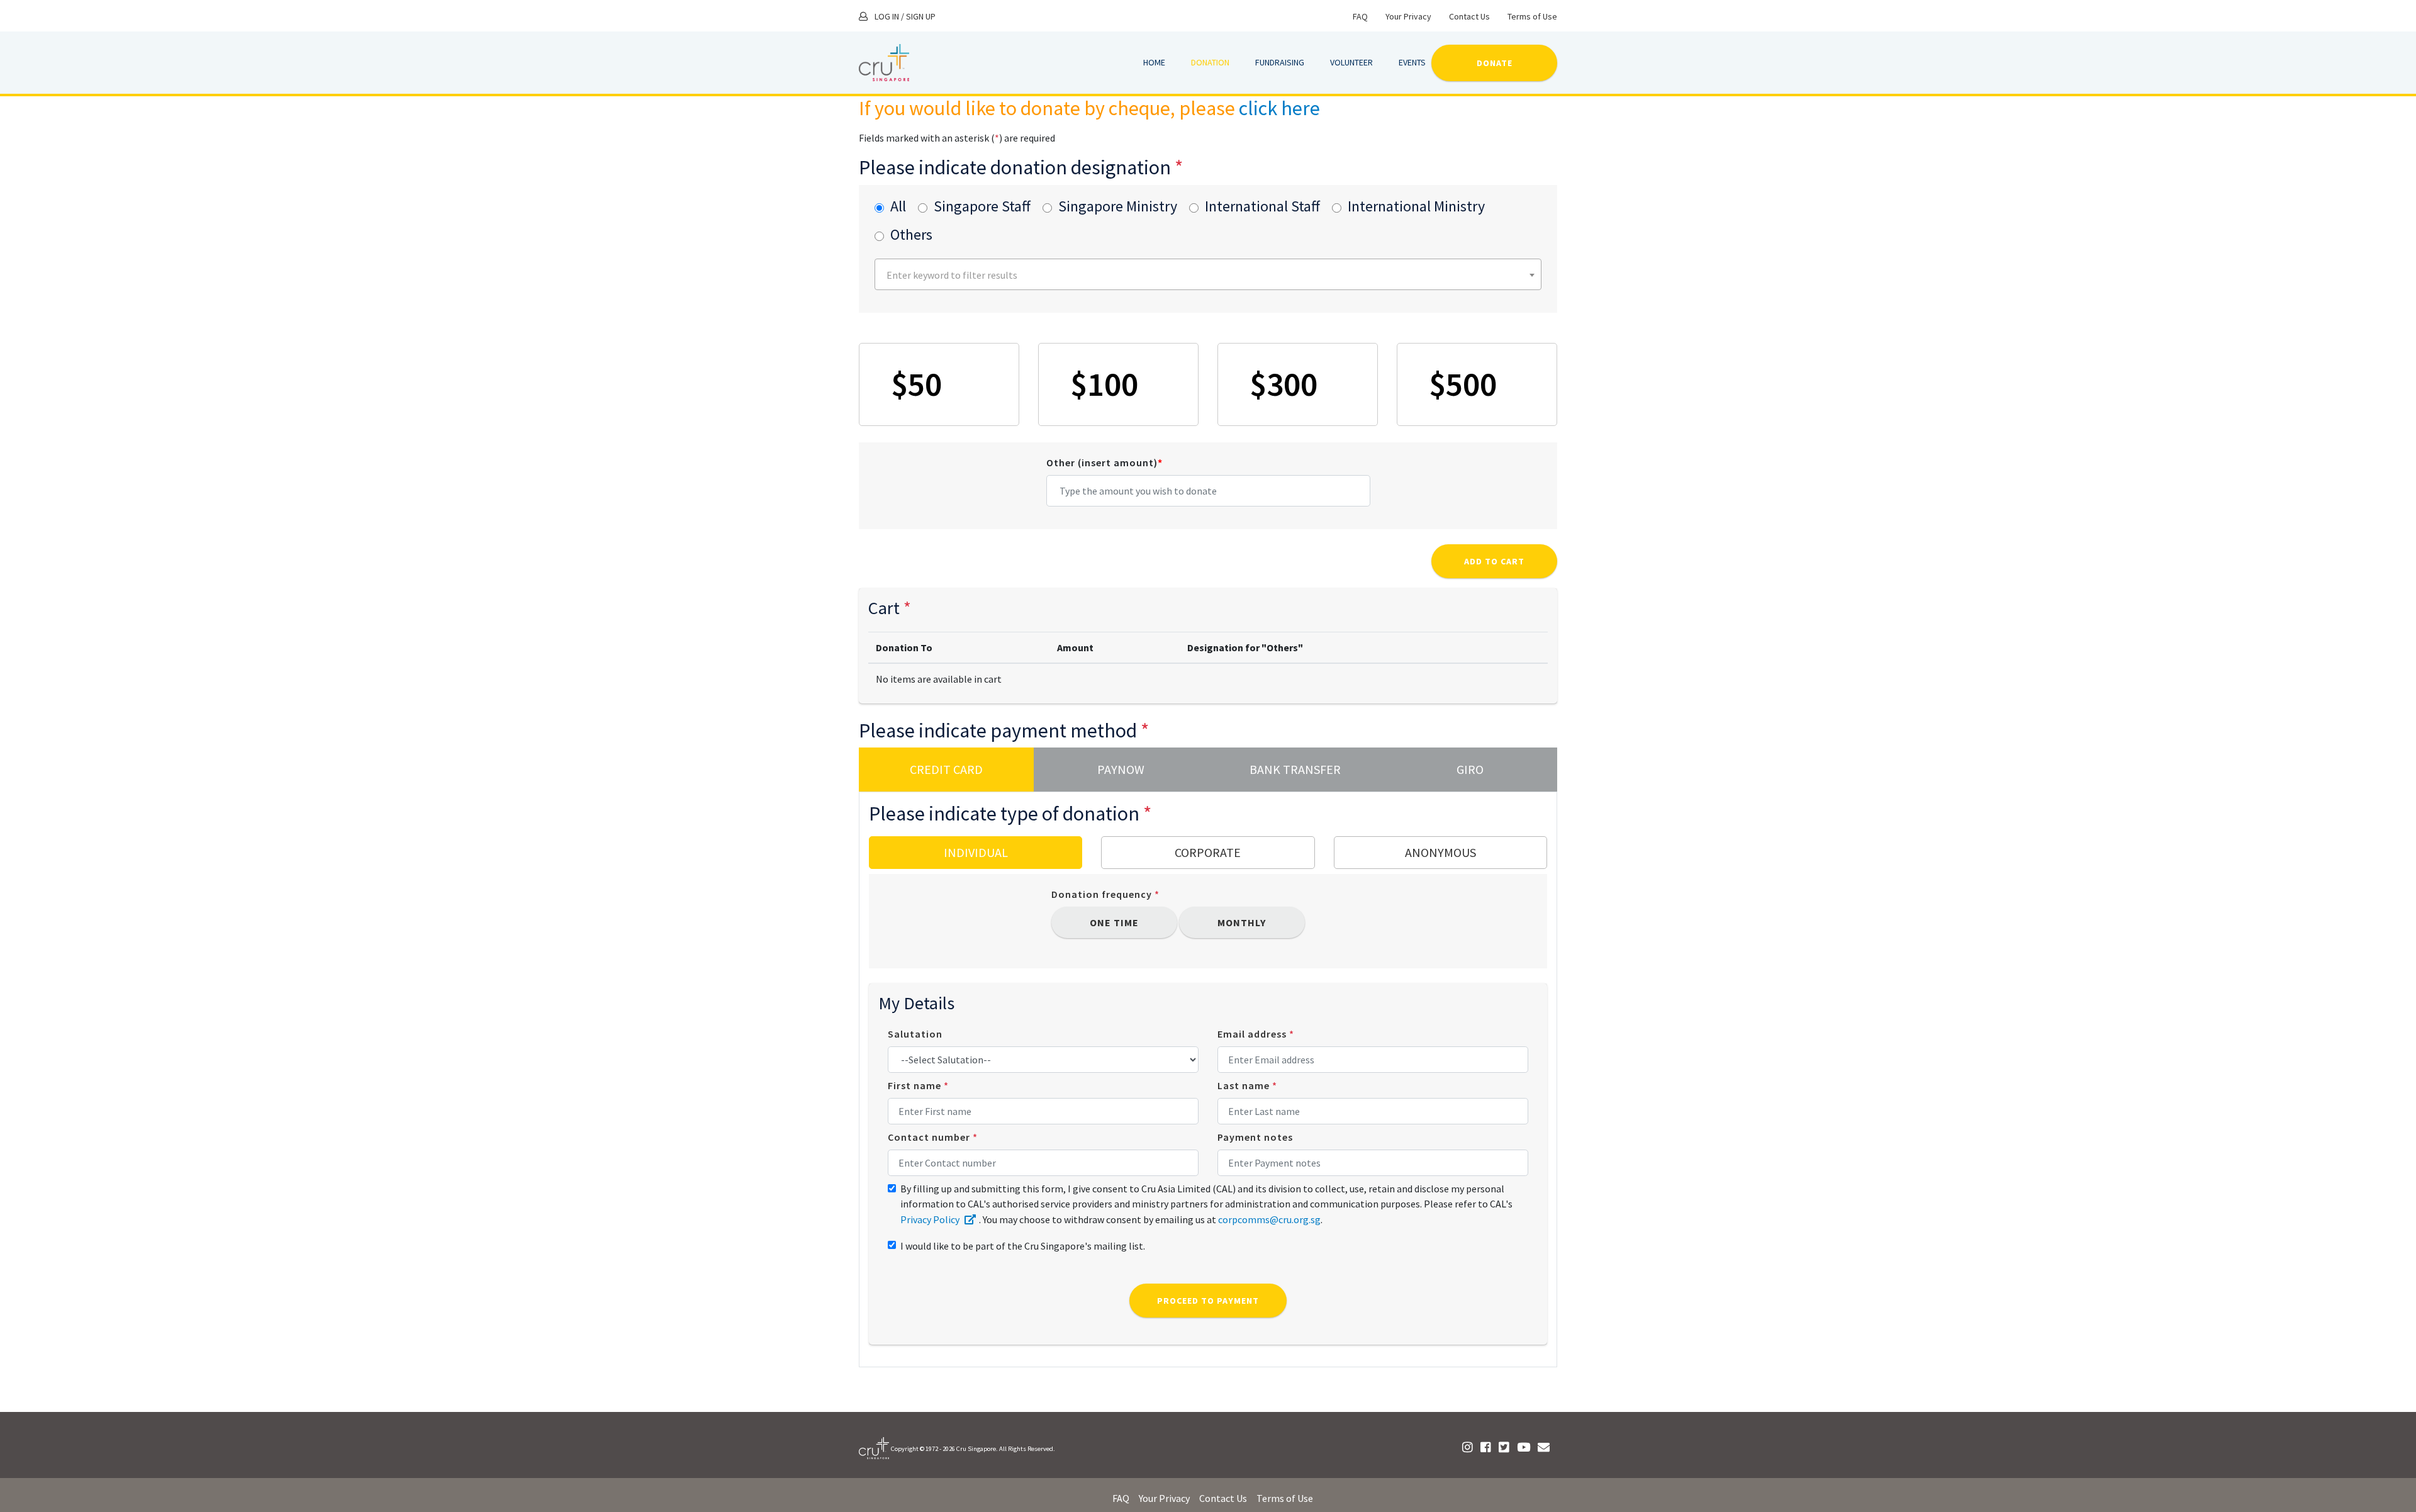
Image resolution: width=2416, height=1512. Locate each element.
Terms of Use (1532, 16)
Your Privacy (1408, 16)
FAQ (1360, 16)
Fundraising (1280, 62)
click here (1279, 108)
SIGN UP (921, 16)
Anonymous (1440, 852)
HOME (1154, 62)
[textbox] (1210, 275)
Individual (976, 852)
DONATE (1495, 63)
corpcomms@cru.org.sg (1269, 1219)
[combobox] (1208, 274)
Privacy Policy (931, 1219)
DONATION (1210, 62)
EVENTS (1412, 62)
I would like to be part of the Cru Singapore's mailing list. (1023, 1246)
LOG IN (887, 16)
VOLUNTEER (1351, 62)
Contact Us (1469, 16)
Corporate (1208, 852)
